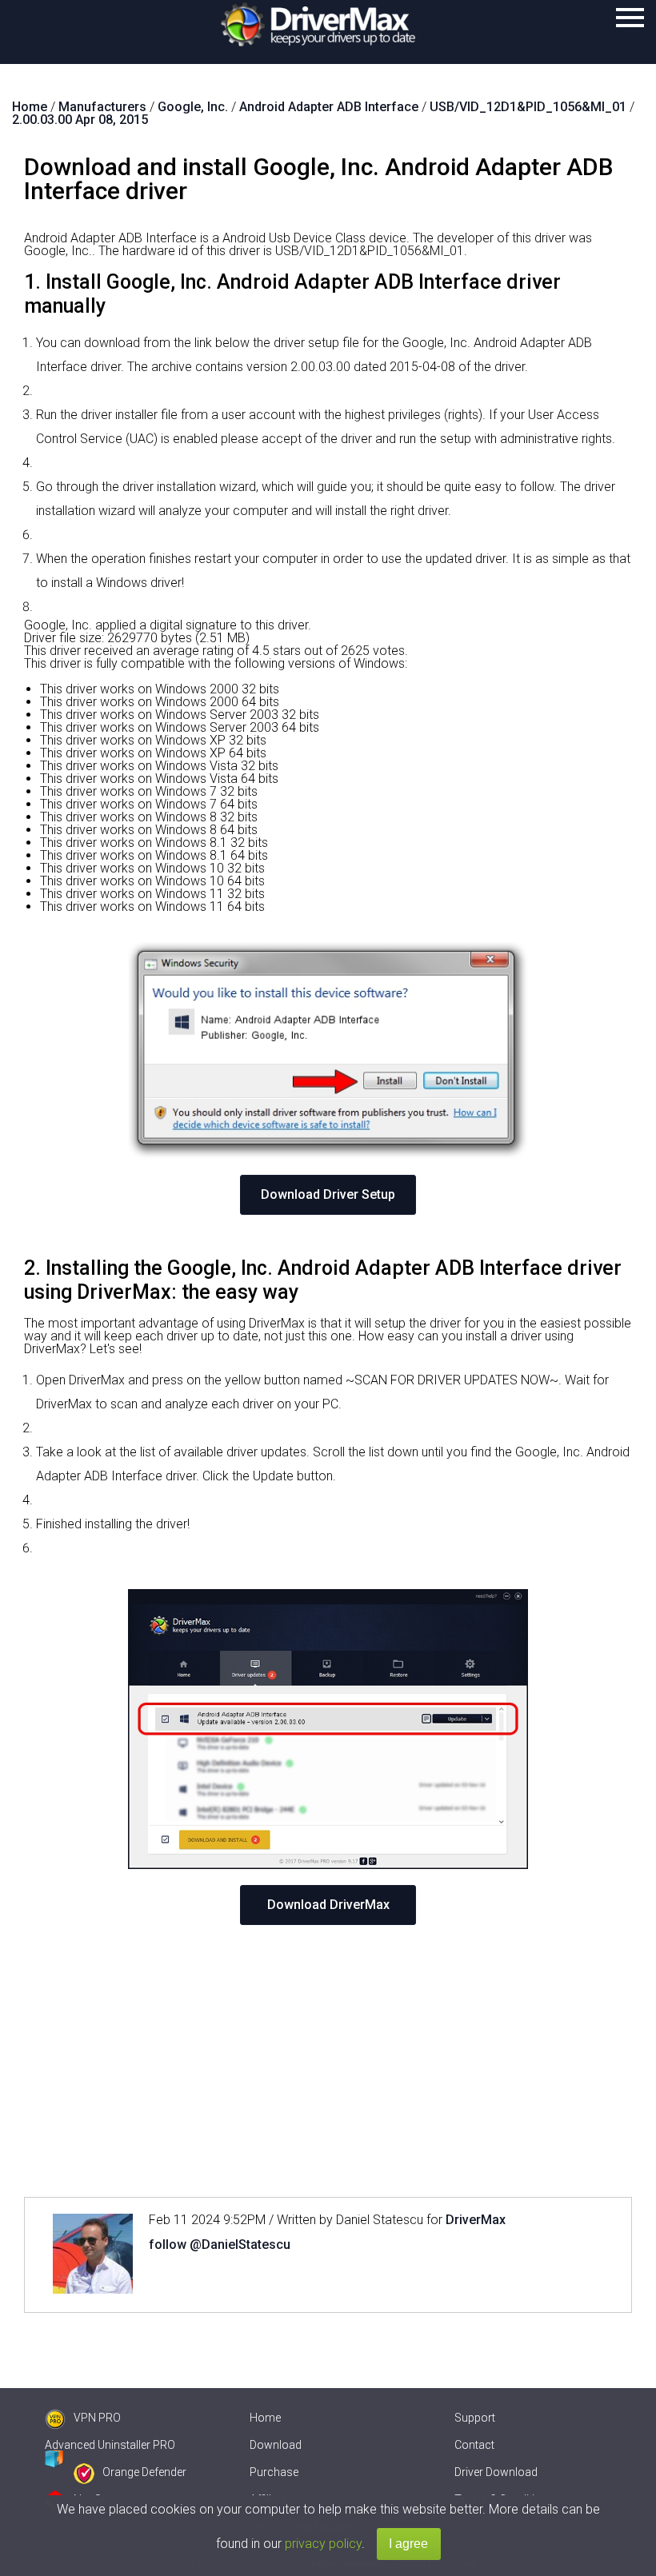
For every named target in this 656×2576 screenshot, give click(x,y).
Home (265, 2418)
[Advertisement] (328, 2061)
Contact (474, 2445)
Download (276, 2445)
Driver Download (496, 2472)
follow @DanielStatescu (220, 2245)
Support (475, 2418)
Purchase (274, 2472)
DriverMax (476, 2220)
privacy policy (323, 2544)
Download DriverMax (328, 1905)
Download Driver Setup (328, 1194)
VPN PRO (97, 2418)
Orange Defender (144, 2472)
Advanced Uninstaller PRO (110, 2445)
